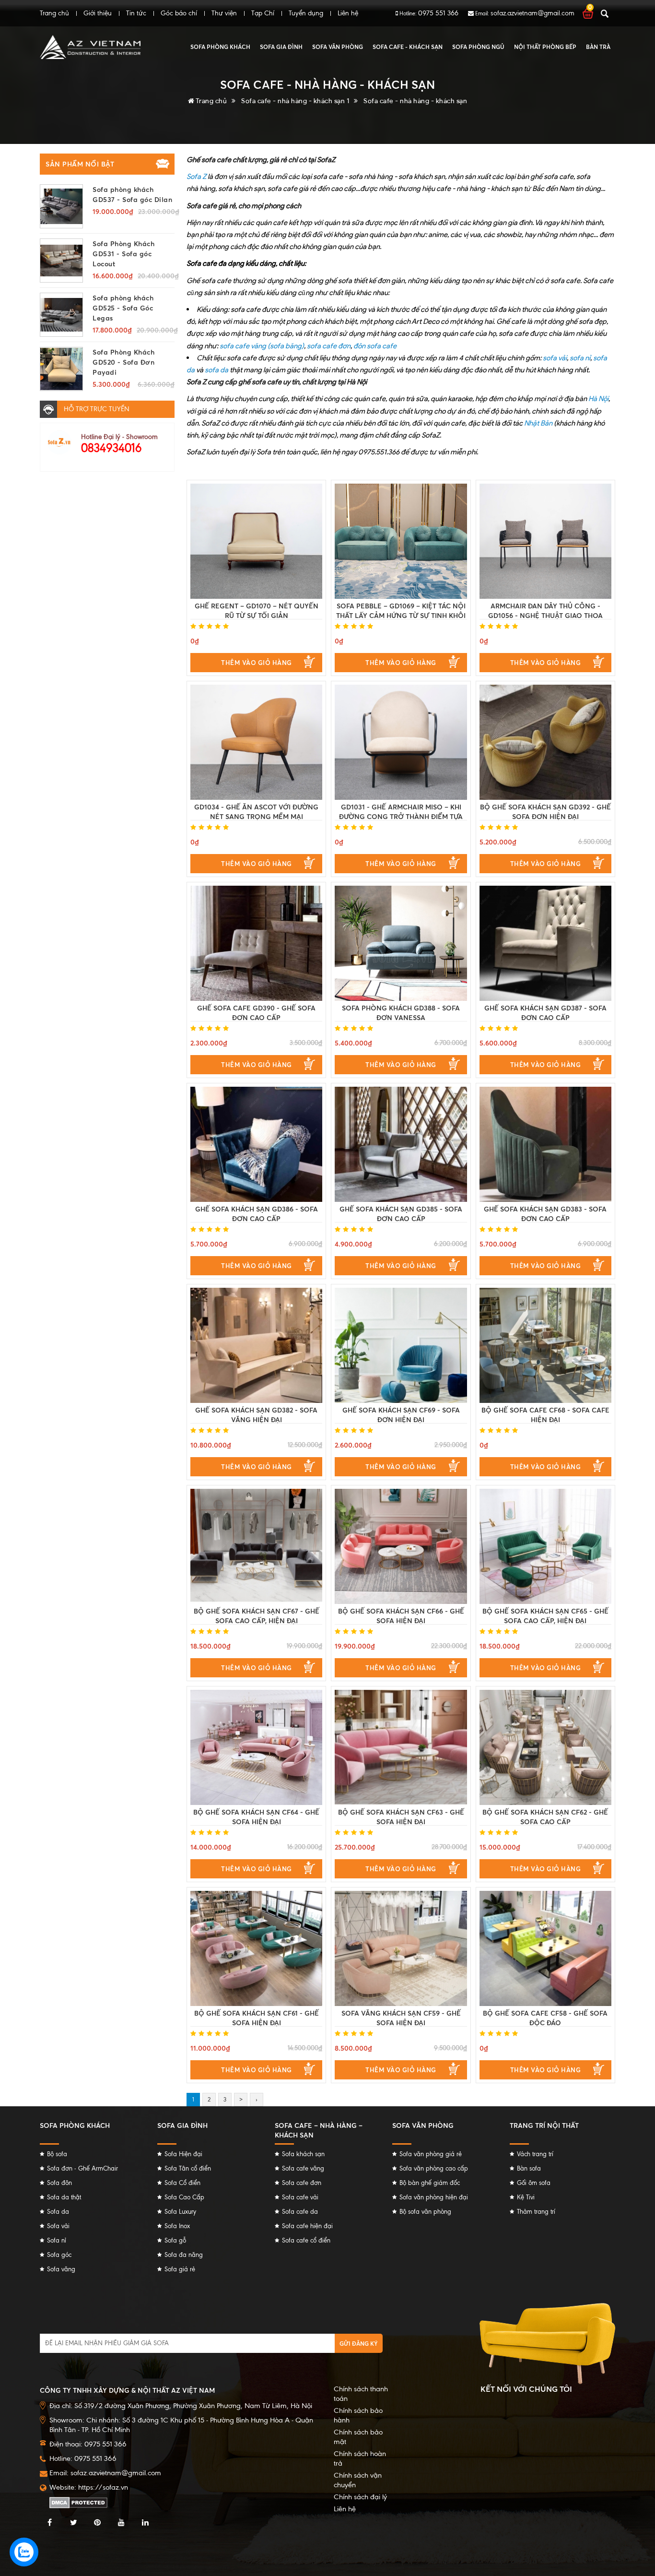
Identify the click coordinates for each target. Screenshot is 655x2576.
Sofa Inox (177, 2226)
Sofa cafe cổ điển (306, 2240)
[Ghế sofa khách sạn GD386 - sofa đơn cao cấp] (256, 1144)
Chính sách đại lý (360, 2497)
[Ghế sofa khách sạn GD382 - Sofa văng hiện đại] (256, 1345)
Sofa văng (61, 2269)
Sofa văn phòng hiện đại (434, 2197)
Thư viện (224, 13)
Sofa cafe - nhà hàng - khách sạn (415, 101)
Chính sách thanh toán (361, 2394)
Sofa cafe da (300, 2212)
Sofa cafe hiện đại (307, 2226)
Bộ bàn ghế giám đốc (430, 2183)
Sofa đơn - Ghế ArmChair (82, 2168)
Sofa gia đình (281, 47)
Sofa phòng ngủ (478, 47)
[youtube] (121, 2523)
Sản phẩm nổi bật (80, 164)
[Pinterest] (97, 2523)
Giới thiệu (98, 13)
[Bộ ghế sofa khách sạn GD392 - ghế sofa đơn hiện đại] (545, 742)
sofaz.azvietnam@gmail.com (532, 13)
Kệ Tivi (526, 2197)
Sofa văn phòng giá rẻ (431, 2154)
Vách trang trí (535, 2154)
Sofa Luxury (180, 2212)
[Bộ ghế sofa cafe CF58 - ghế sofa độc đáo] (545, 1948)
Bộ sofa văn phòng (425, 2212)
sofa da (216, 370)
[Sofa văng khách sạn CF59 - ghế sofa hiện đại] (401, 1948)
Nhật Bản (538, 423)
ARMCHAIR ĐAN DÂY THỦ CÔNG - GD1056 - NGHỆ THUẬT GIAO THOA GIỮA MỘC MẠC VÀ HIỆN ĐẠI (545, 615)
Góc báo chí (179, 13)
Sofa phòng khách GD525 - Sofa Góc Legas (123, 308)
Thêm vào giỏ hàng (257, 663)
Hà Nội (598, 398)
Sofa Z (196, 176)
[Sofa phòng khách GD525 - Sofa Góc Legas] (61, 315)
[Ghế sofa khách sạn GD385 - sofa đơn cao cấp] (401, 1144)
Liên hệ (348, 13)
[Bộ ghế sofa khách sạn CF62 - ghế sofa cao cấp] (545, 1747)
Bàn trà (598, 47)
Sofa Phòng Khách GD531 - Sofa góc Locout (123, 254)
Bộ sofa (57, 2154)
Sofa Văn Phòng (338, 47)
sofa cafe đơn (329, 346)
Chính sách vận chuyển (358, 2480)
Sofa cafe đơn (302, 2183)
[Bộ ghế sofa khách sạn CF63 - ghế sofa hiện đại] (401, 1747)
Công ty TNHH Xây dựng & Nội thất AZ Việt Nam (127, 2390)
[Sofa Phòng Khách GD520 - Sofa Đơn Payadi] (61, 369)
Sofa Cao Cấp (184, 2197)
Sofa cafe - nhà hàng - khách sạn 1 (295, 101)
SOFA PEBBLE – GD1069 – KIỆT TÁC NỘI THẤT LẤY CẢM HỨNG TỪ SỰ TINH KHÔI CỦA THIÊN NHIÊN (401, 615)
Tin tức (136, 13)
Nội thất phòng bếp (545, 47)
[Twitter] (73, 2523)
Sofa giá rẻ (180, 2269)
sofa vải (555, 358)
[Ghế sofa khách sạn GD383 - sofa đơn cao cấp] (545, 1144)
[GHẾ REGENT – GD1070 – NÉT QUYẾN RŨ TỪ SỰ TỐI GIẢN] (256, 541)
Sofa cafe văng (303, 2168)
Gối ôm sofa (534, 2183)
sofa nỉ (580, 358)
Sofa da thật (64, 2197)
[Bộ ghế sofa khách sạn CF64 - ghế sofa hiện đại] (256, 1747)
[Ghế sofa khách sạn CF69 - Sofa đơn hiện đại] (401, 1345)
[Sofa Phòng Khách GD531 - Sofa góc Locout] (61, 261)
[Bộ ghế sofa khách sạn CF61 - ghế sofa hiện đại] (256, 1948)
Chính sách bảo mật (358, 2437)
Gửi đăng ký (359, 2344)
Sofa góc (59, 2255)
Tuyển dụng (306, 13)
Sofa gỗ (175, 2240)
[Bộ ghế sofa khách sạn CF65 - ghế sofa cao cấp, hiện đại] (545, 1546)
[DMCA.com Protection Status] (78, 2502)
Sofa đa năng (184, 2255)
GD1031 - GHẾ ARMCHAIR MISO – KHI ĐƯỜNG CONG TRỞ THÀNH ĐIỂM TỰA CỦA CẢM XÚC (401, 816)
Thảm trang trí (536, 2212)
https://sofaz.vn (103, 2487)
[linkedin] (145, 2523)
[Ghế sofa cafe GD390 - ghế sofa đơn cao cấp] (256, 943)
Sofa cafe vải (300, 2197)
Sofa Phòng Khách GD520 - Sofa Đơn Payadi (123, 362)
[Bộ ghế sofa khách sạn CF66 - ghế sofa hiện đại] (401, 1546)
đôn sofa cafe (375, 346)
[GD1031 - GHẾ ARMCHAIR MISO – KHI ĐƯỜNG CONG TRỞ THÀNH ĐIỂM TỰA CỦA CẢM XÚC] (401, 742)
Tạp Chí (263, 13)
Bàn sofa (529, 2168)
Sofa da (58, 2212)
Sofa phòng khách (220, 47)
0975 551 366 (438, 13)
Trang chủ (54, 13)
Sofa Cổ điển (182, 2183)
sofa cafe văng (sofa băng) (262, 346)
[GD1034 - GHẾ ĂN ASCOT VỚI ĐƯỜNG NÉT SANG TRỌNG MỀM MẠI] (256, 742)
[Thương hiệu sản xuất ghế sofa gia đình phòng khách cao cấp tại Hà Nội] (90, 47)
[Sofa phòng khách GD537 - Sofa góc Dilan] (61, 206)
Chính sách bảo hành (358, 2415)
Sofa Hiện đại (183, 2154)
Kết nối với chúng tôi (526, 2389)
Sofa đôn (59, 2183)
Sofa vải (58, 2226)
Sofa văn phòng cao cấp (434, 2168)
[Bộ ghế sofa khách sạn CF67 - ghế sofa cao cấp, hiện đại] (256, 1546)
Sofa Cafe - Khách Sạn (408, 47)
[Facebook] (49, 2523)
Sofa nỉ (57, 2240)
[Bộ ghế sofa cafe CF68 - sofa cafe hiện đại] (545, 1345)
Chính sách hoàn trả (360, 2458)
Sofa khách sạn (303, 2154)
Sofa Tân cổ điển (188, 2168)
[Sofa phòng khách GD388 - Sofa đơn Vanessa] (401, 943)
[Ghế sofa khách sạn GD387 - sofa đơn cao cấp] (545, 943)
